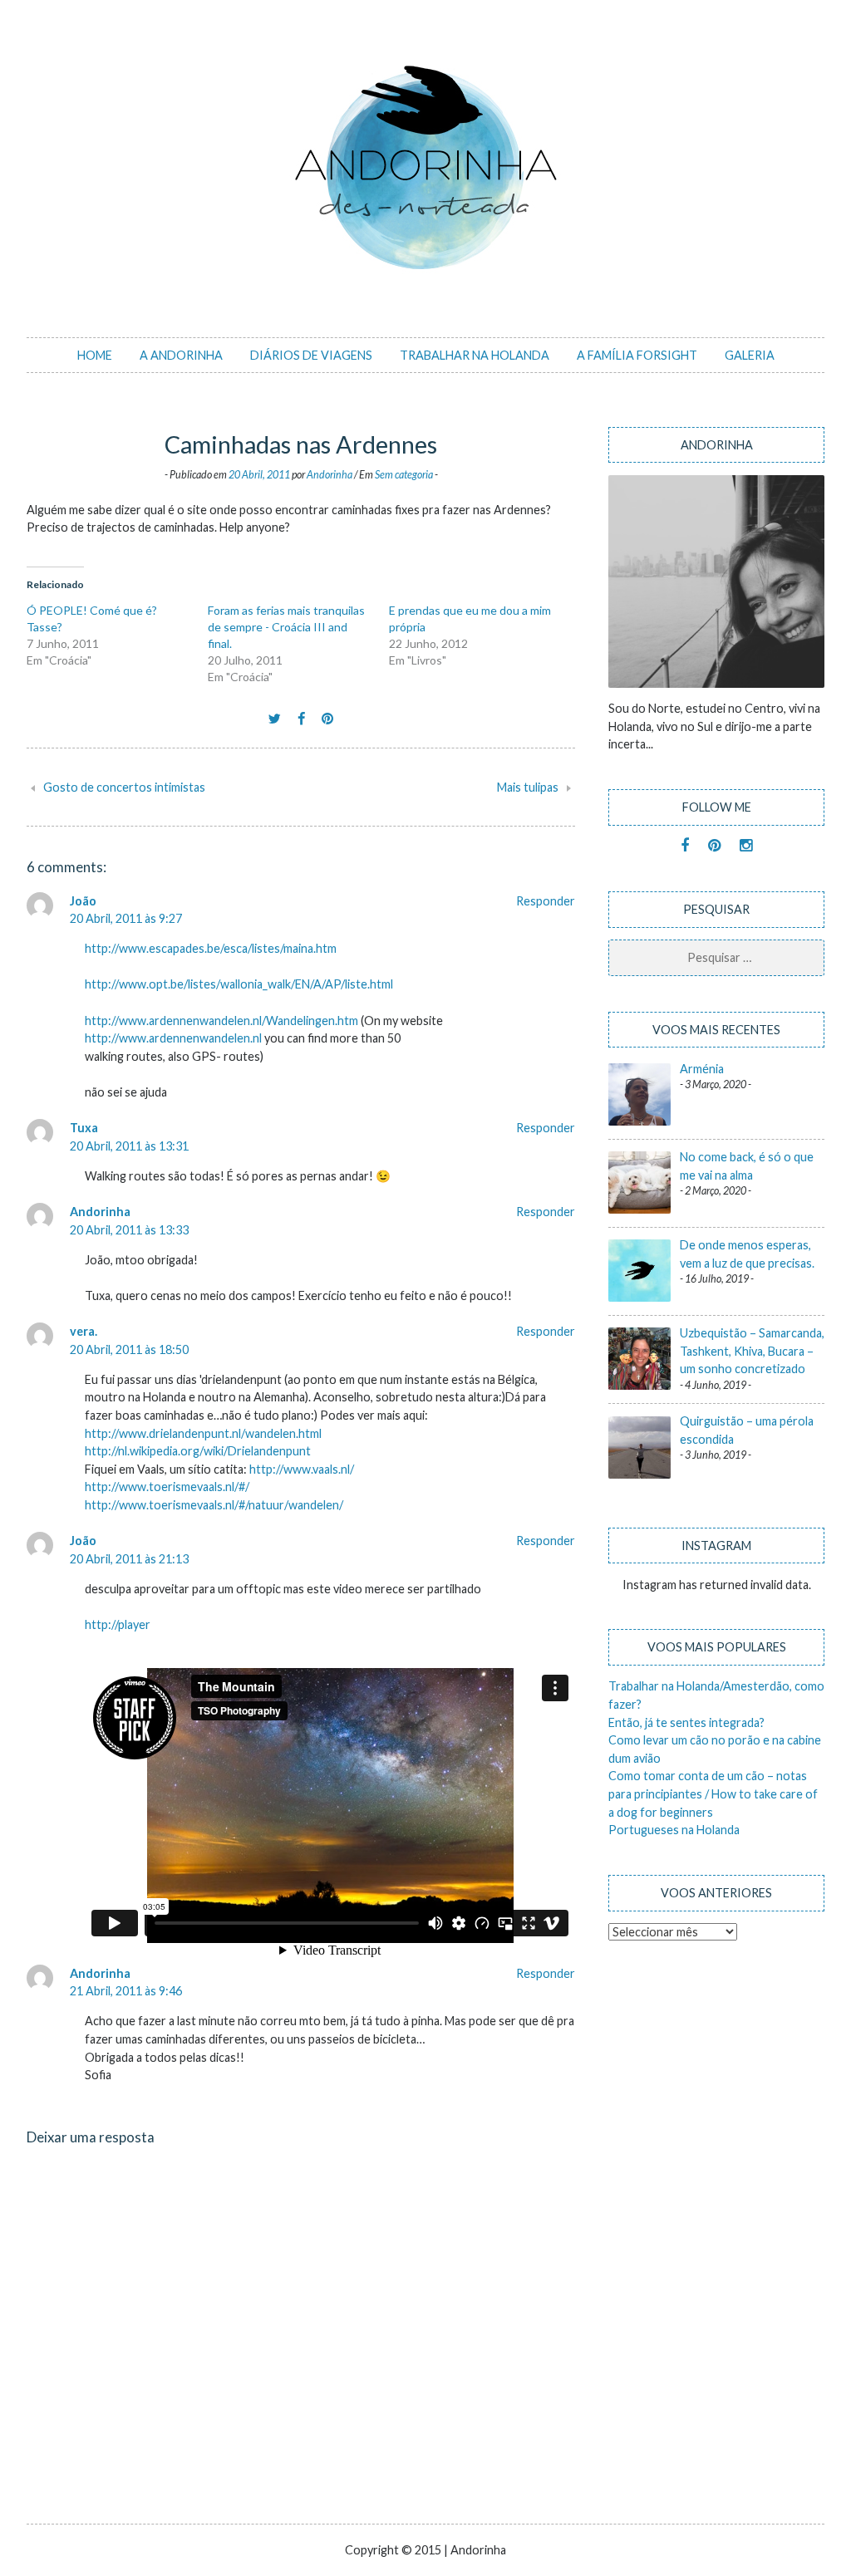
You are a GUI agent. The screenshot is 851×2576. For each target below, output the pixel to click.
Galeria (750, 355)
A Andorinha (181, 355)
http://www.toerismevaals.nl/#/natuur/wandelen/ (214, 1505)
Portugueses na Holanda (674, 1830)
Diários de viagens (311, 355)
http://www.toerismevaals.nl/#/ (167, 1487)
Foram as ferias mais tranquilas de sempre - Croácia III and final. (286, 627)
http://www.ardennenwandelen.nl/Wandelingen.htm (221, 1021)
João (83, 901)
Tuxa (84, 1128)
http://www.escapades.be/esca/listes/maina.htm (211, 948)
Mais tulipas (528, 787)
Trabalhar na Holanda (475, 355)
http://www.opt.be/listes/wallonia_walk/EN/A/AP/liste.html (239, 984)
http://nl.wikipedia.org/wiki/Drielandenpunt (198, 1451)
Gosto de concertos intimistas (124, 787)
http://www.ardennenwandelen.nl (173, 1038)
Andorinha (330, 475)
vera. (84, 1331)
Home (95, 355)
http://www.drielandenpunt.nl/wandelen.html (203, 1433)
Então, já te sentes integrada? (686, 1722)
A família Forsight (637, 355)
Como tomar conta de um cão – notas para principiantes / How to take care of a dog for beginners (713, 1793)
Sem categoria (404, 475)
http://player (118, 1624)
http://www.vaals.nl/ (302, 1469)
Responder (546, 901)
